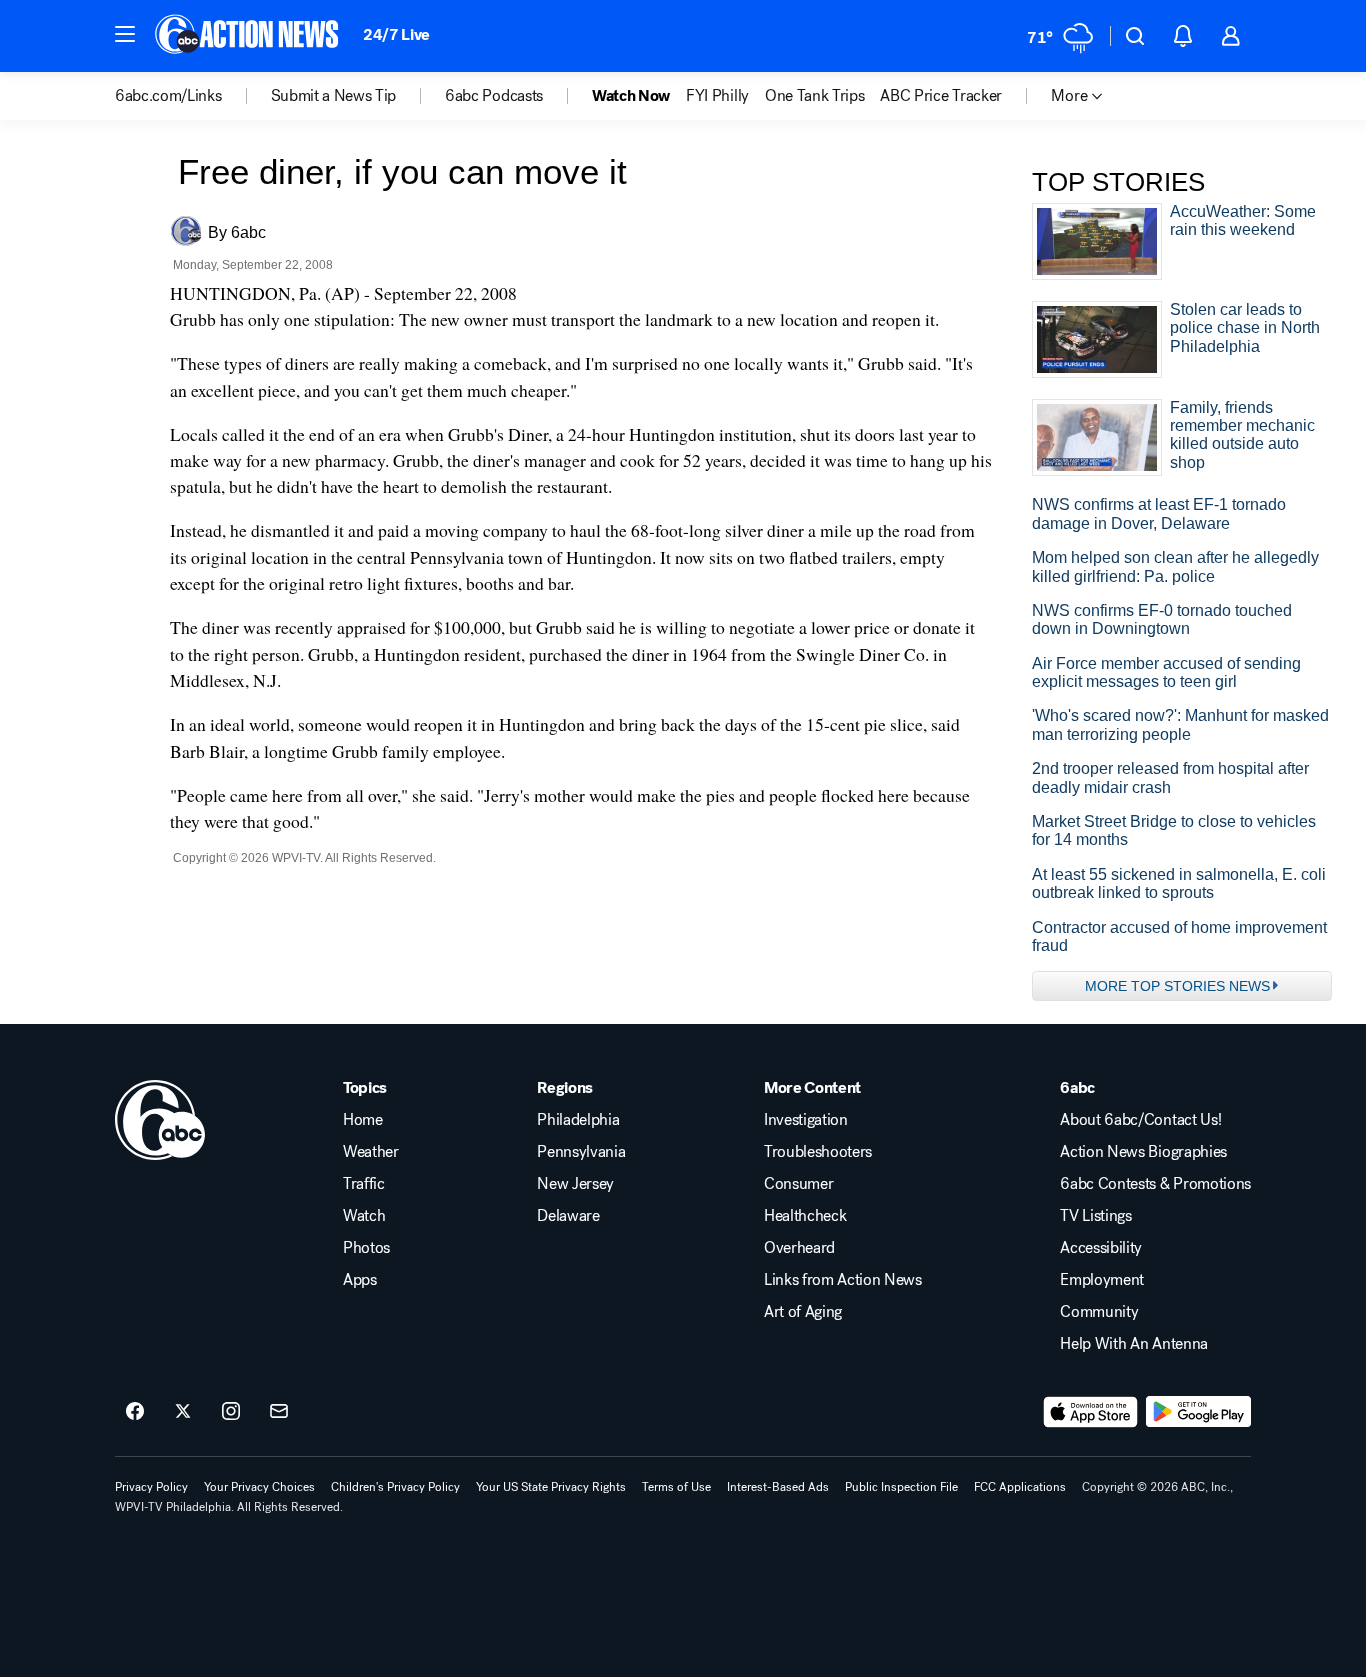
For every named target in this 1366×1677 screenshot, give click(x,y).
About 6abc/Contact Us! (1140, 1120)
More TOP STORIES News (1177, 986)
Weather (371, 1152)
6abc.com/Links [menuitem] (168, 96)
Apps (360, 1280)
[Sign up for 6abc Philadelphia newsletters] (279, 1412)
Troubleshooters (818, 1152)
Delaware (568, 1216)
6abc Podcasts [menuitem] (494, 96)
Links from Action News (843, 1280)
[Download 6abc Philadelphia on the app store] (1091, 1412)
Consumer (798, 1184)
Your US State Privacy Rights (551, 1487)
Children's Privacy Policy (395, 1487)
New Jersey (575, 1184)
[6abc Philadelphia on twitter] (183, 1412)
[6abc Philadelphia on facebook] (135, 1412)
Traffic (364, 1184)
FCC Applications (1020, 1487)
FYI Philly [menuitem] (717, 96)
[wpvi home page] (160, 1120)
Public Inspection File (901, 1487)
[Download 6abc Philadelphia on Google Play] (1198, 1412)
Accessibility (1101, 1248)
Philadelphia (578, 1120)
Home (363, 1120)
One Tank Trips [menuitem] (815, 96)
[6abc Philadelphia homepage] (248, 36)
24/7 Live (396, 34)
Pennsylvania (581, 1152)
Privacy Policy (151, 1487)
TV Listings (1095, 1216)
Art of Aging (803, 1312)
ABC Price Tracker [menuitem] (941, 96)
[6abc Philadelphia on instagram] (231, 1412)
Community (1099, 1312)
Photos (366, 1248)
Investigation (806, 1120)
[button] (125, 34)
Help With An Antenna (1134, 1344)
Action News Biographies (1143, 1152)
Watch (364, 1216)
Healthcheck (805, 1216)
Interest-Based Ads (778, 1487)
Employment (1102, 1280)
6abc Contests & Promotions (1155, 1184)
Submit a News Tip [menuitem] (334, 96)
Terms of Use (676, 1487)
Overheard (799, 1248)
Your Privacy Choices (259, 1487)
